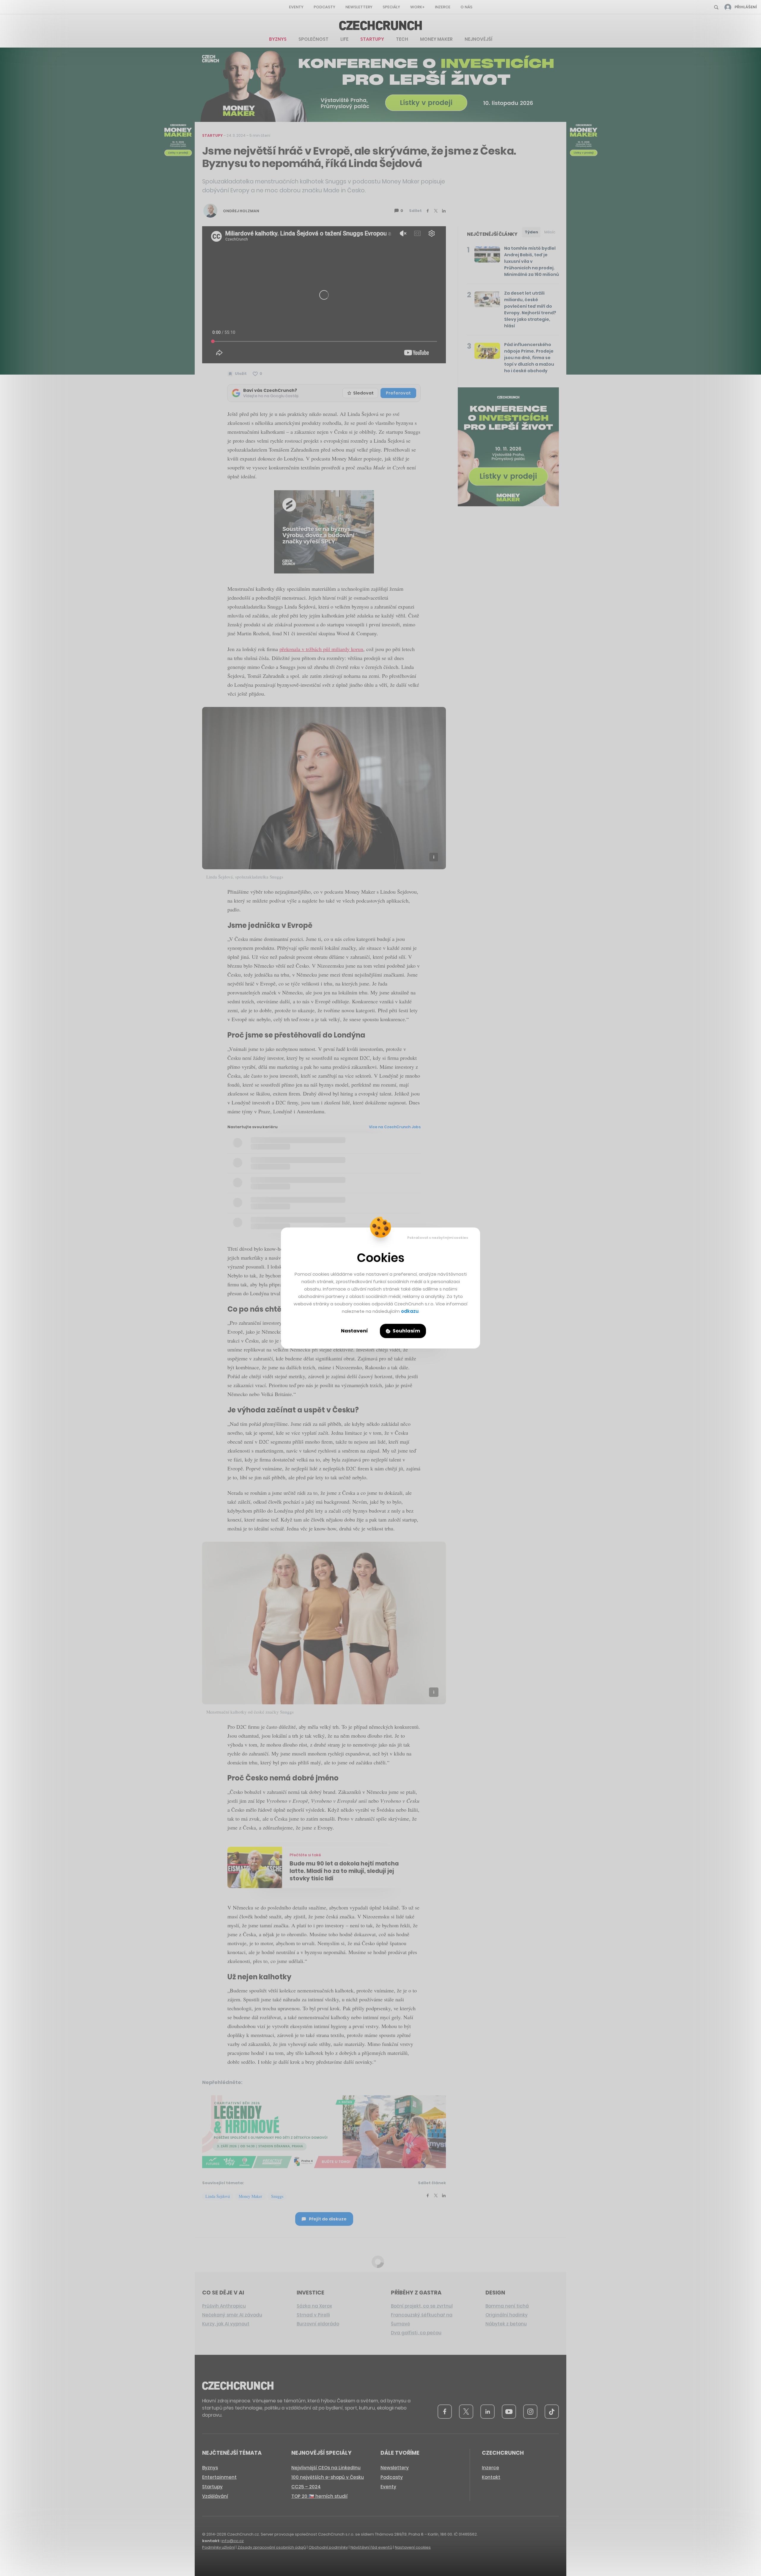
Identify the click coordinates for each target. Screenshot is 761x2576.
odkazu (410, 1311)
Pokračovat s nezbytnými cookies (438, 1238)
